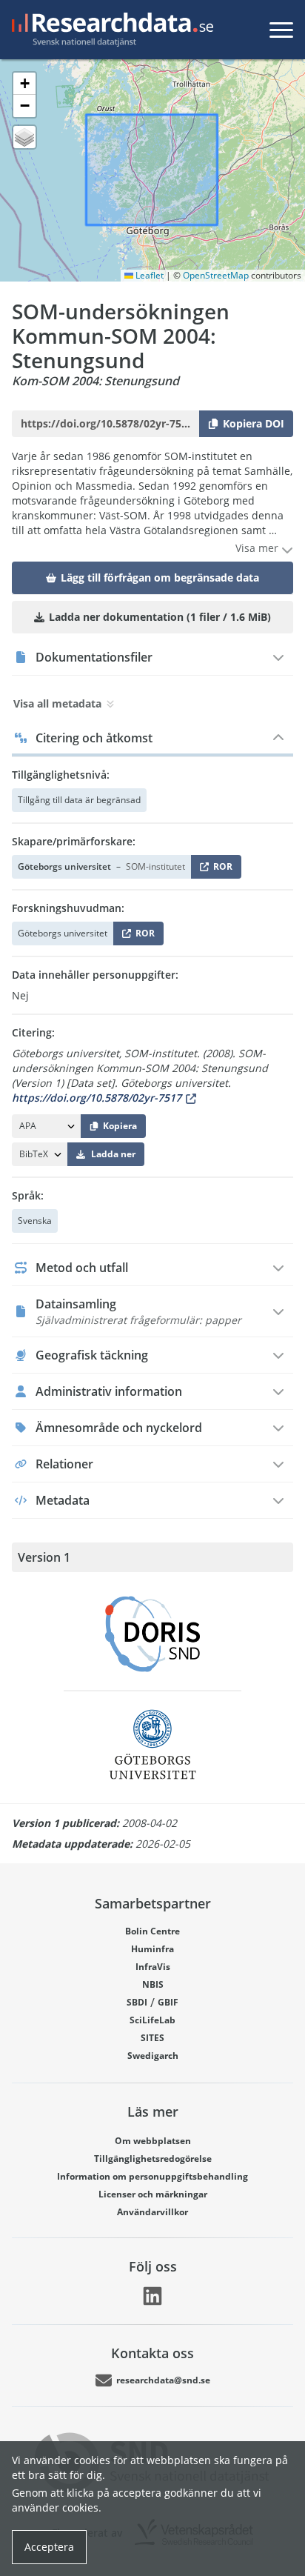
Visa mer (258, 548)
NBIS (153, 1984)
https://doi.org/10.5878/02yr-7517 (97, 1098)
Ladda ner (113, 1154)
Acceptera (49, 2547)
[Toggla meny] (281, 30)
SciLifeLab (152, 2020)
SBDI (137, 2002)
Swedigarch (153, 2056)
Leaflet (148, 275)
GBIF (168, 2002)
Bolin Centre (152, 1931)
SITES (152, 2038)
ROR (220, 869)
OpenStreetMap (216, 275)
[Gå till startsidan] (110, 30)
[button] (24, 84)
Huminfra (152, 1949)
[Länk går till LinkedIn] (152, 2296)
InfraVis (153, 1967)
